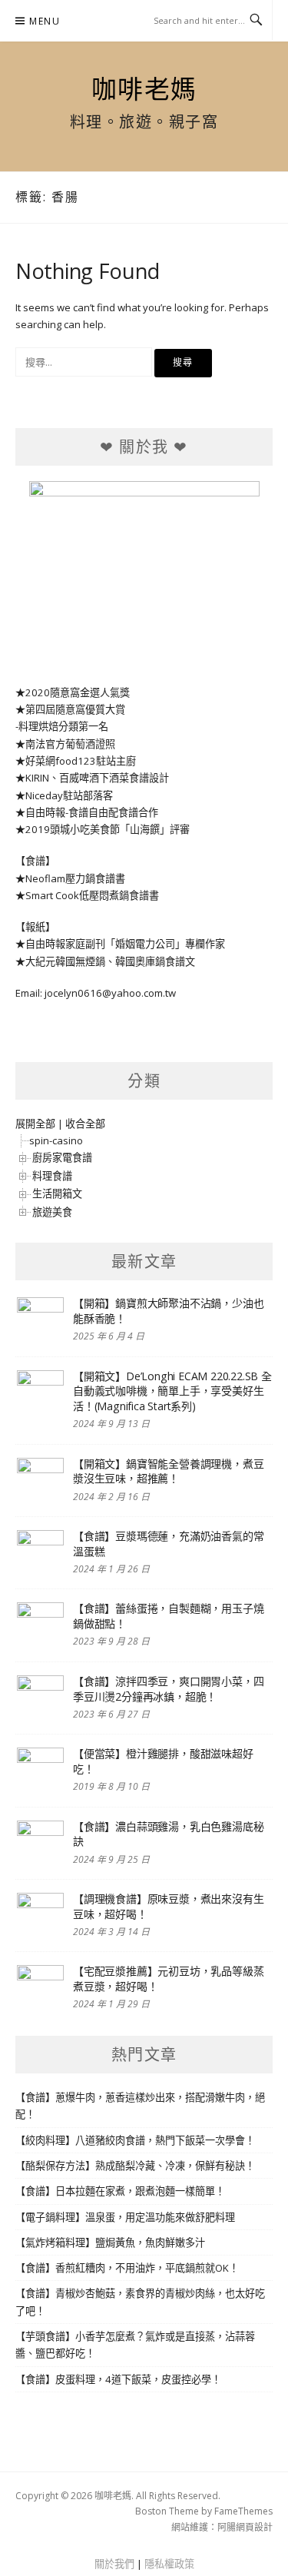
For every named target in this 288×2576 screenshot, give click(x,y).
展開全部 (35, 1124)
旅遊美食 (52, 1212)
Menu (45, 21)
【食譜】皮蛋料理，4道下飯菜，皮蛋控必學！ (118, 2379)
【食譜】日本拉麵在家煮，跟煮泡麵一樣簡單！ (120, 2191)
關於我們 (114, 2564)
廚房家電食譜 (62, 1157)
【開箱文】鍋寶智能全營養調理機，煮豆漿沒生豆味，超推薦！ (168, 1471)
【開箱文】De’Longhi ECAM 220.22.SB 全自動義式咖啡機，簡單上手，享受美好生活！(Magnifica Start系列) (172, 1391)
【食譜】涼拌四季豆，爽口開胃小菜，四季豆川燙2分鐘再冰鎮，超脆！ (168, 1689)
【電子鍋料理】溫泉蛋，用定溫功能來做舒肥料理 (125, 2217)
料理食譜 (52, 1176)
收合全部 (85, 1124)
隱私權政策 (169, 2564)
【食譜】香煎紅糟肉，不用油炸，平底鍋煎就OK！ (127, 2268)
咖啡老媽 (144, 88)
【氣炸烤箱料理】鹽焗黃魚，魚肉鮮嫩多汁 (110, 2242)
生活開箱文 (57, 1193)
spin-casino (56, 1140)
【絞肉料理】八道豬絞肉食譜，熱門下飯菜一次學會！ (135, 2140)
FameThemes (243, 2511)
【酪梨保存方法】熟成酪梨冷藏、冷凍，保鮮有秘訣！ (135, 2166)
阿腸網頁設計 (245, 2527)
